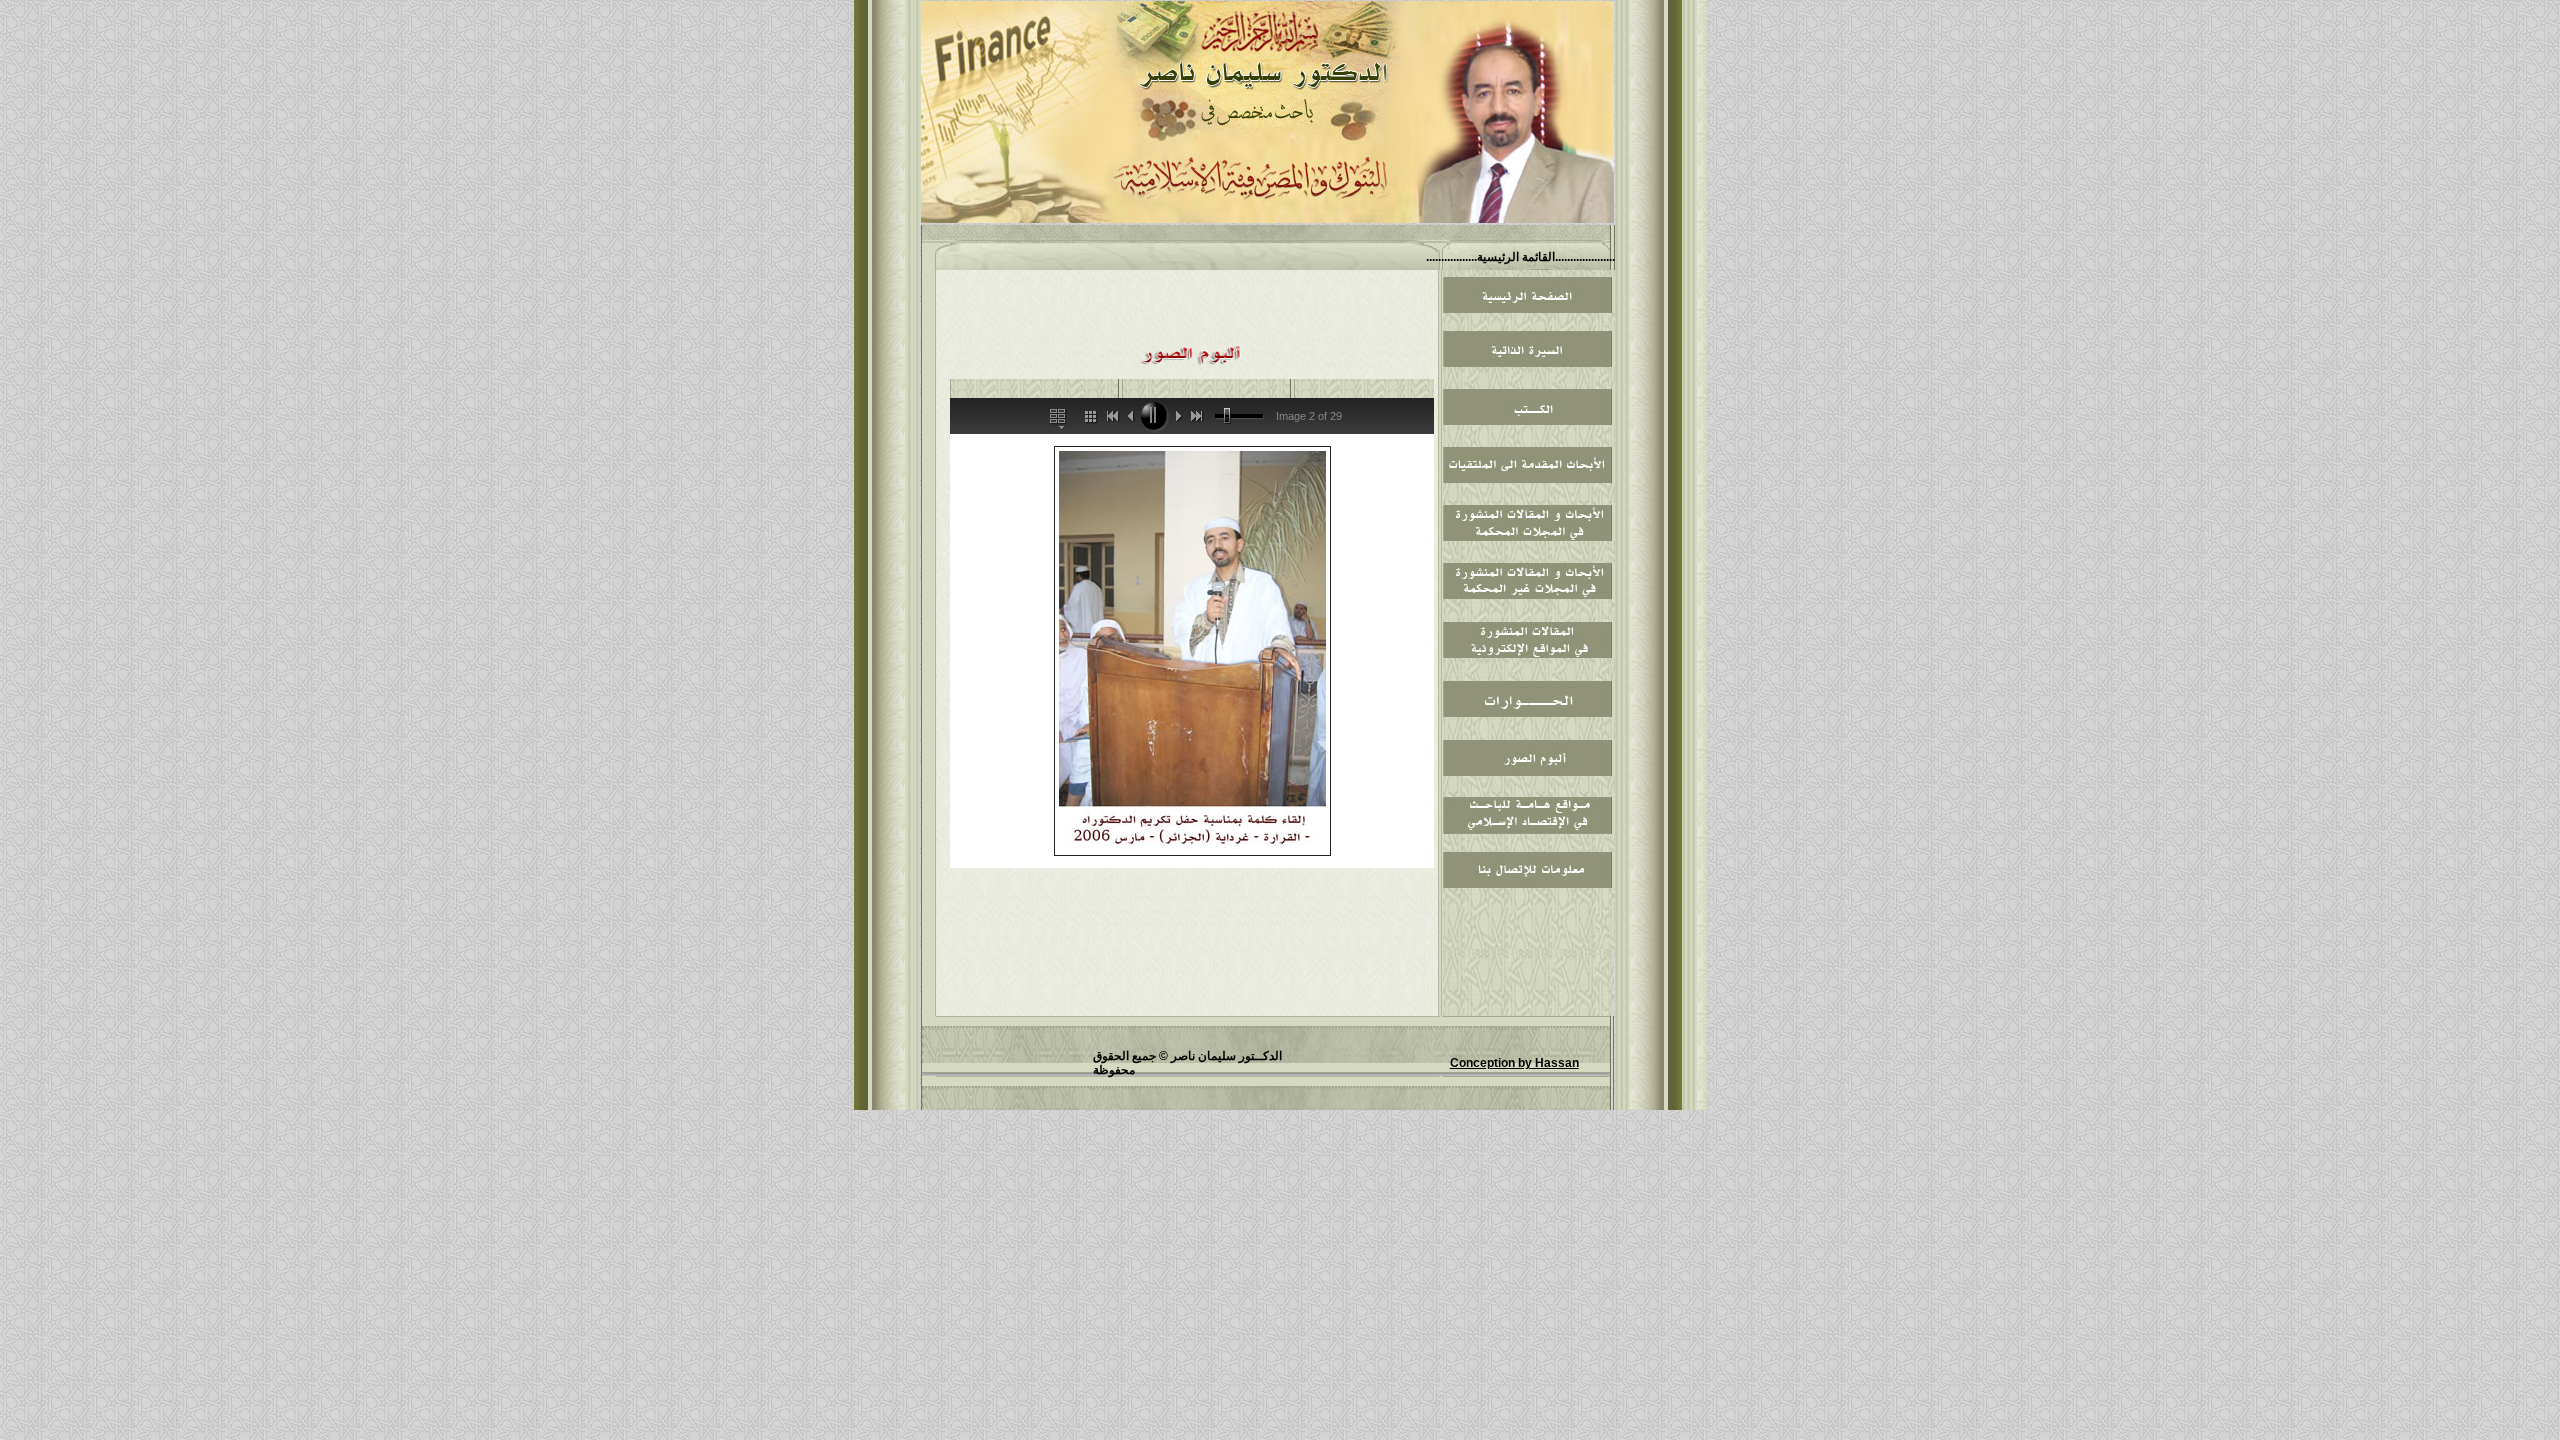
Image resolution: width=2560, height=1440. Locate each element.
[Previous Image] (1131, 416)
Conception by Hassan (1514, 1063)
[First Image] (1111, 416)
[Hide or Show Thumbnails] (1088, 416)
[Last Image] (1200, 416)
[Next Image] (1177, 416)
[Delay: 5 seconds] (1228, 416)
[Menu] (1060, 416)
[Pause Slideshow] (1154, 416)
